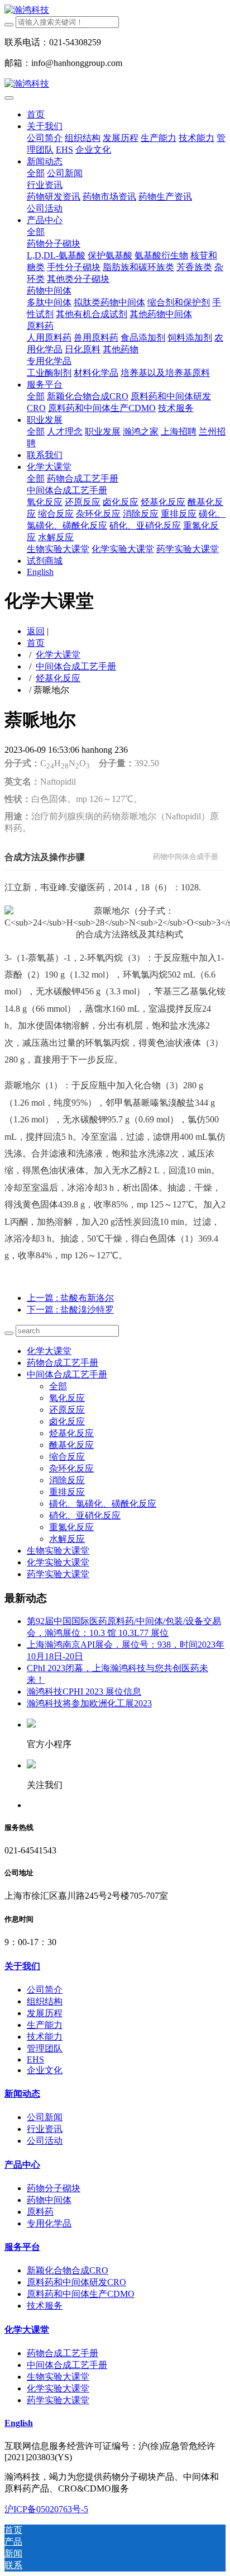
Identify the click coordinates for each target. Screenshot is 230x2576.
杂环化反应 (71, 1468)
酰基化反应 (71, 1445)
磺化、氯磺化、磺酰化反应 (103, 1504)
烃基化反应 (58, 678)
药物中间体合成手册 (186, 857)
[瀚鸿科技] (115, 10)
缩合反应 (67, 1457)
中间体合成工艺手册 (76, 666)
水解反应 (67, 1539)
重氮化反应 (71, 1527)
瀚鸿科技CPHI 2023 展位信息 (84, 1692)
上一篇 (70, 1298)
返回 (36, 631)
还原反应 (67, 1410)
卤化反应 (67, 1421)
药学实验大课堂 (58, 1574)
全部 (36, 173)
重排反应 (67, 1492)
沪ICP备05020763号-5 (46, 2509)
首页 (36, 114)
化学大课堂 (58, 655)
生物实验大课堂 (58, 1551)
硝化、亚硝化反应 (85, 1515)
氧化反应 (67, 1398)
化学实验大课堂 (58, 1562)
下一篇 (70, 1310)
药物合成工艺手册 (63, 1363)
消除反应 (67, 1480)
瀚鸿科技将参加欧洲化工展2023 (89, 1703)
